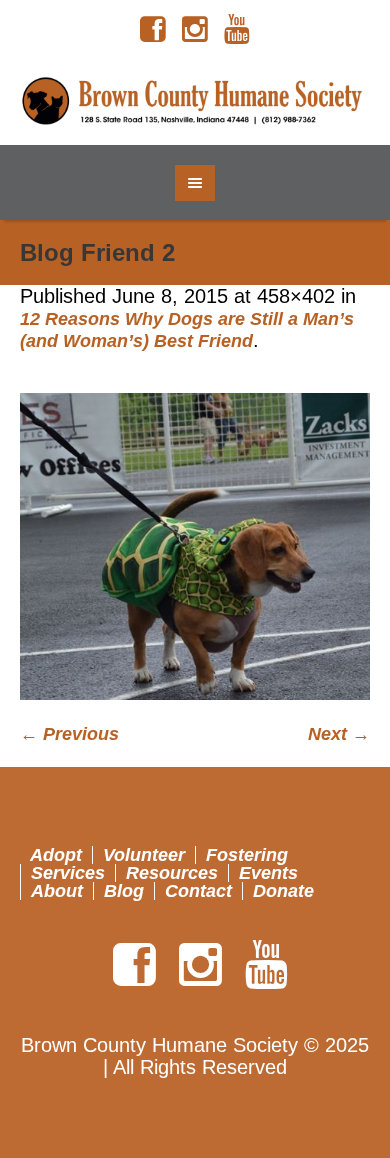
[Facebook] (153, 30)
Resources (172, 873)
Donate (283, 891)
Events (268, 873)
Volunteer (144, 855)
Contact (198, 891)
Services (68, 873)
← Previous (69, 734)
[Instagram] (195, 30)
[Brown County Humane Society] (195, 102)
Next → (339, 734)
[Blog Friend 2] (195, 546)
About (57, 891)
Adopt (56, 855)
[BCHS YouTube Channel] (237, 30)
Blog (124, 891)
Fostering (247, 855)
